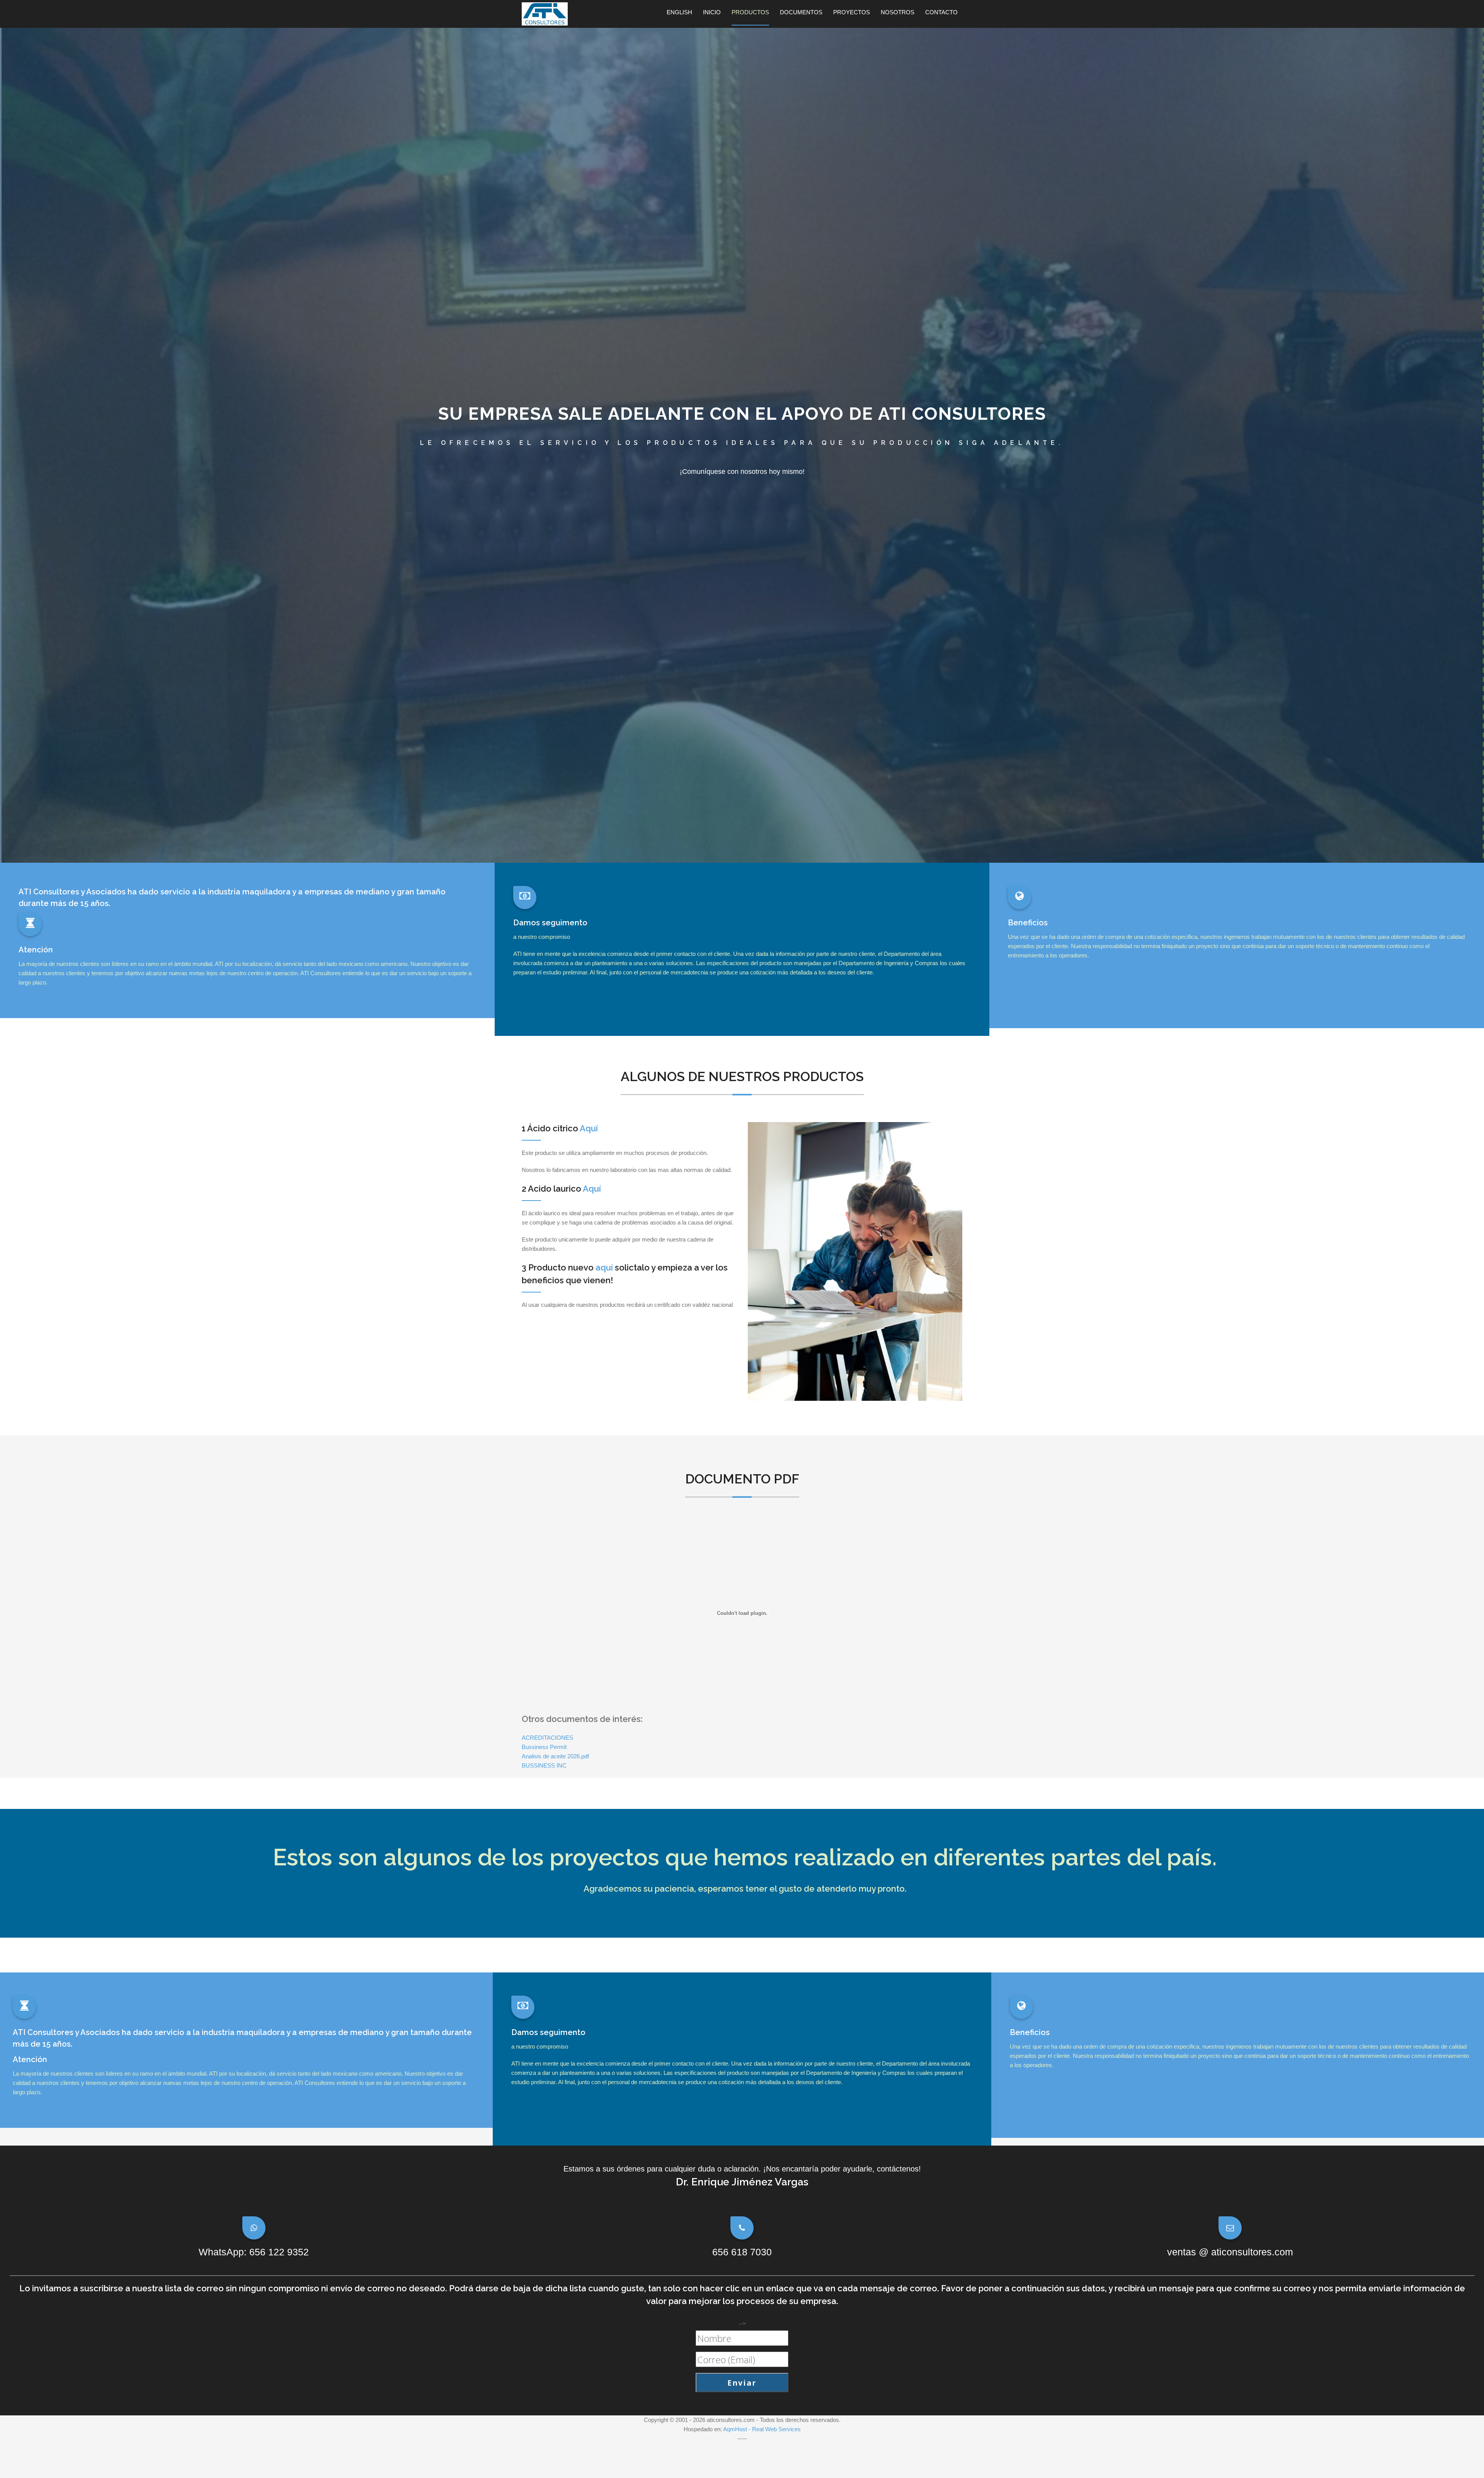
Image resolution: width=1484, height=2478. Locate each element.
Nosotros (898, 12)
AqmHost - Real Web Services (762, 2429)
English (679, 12)
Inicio (712, 12)
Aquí (589, 1128)
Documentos (801, 12)
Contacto (941, 12)
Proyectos (852, 12)
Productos (750, 12)
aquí (604, 1267)
